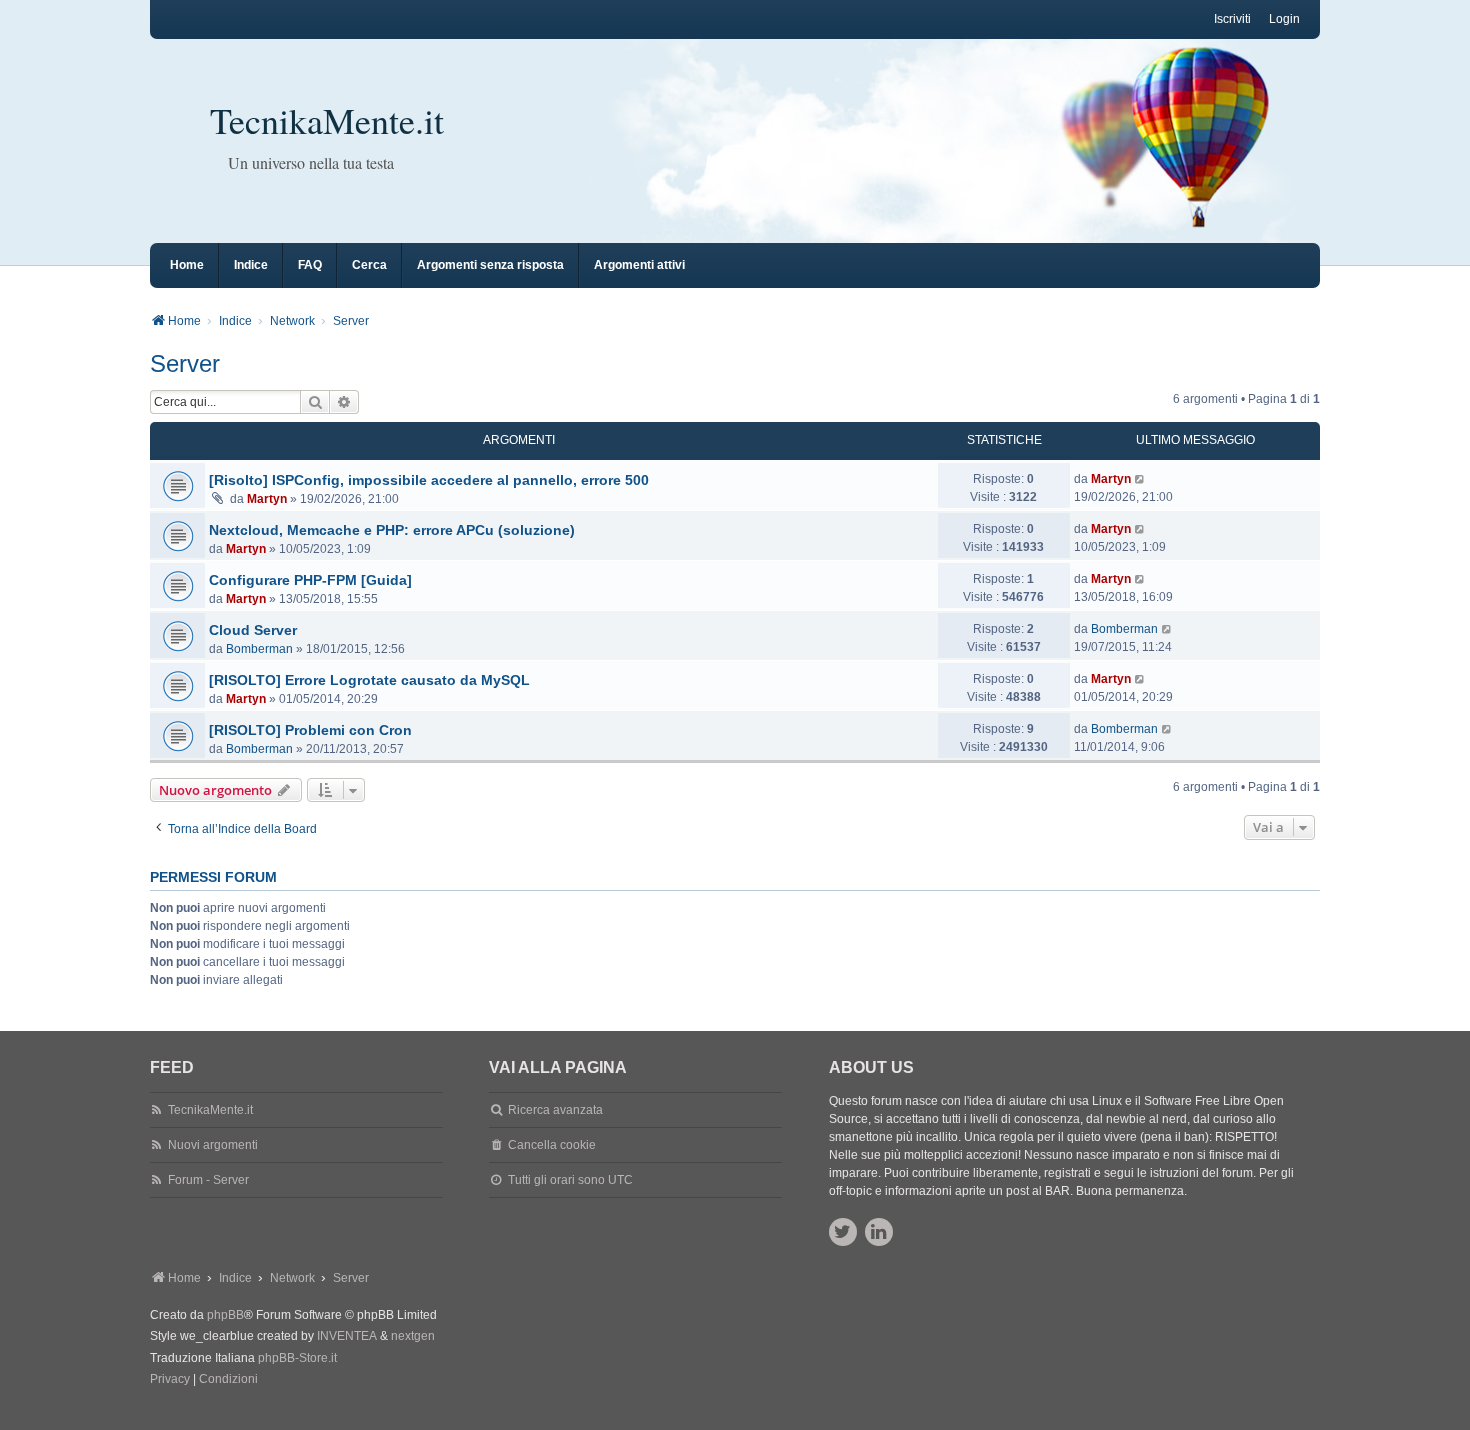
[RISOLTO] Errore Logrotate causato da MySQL (369, 680)
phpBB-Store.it (297, 1358)
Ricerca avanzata (555, 1110)
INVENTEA (347, 1336)
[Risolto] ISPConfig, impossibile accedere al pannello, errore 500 (429, 480)
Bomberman (259, 649)
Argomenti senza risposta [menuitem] (490, 265)
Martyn (267, 499)
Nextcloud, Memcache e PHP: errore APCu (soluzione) (392, 530)
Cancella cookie (552, 1145)
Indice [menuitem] (251, 265)
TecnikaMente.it (327, 120)
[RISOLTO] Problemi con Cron (310, 730)
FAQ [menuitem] (310, 265)
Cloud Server (253, 630)
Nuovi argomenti (213, 1145)
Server (185, 363)
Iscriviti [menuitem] (1232, 19)
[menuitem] (170, 1380)
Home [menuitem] (187, 265)
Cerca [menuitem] (369, 265)
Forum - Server (208, 1180)
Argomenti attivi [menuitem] (639, 265)
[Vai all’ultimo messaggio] (1140, 479)
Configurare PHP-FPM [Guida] (310, 580)
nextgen (413, 1336)
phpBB (225, 1315)
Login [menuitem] (1284, 19)
